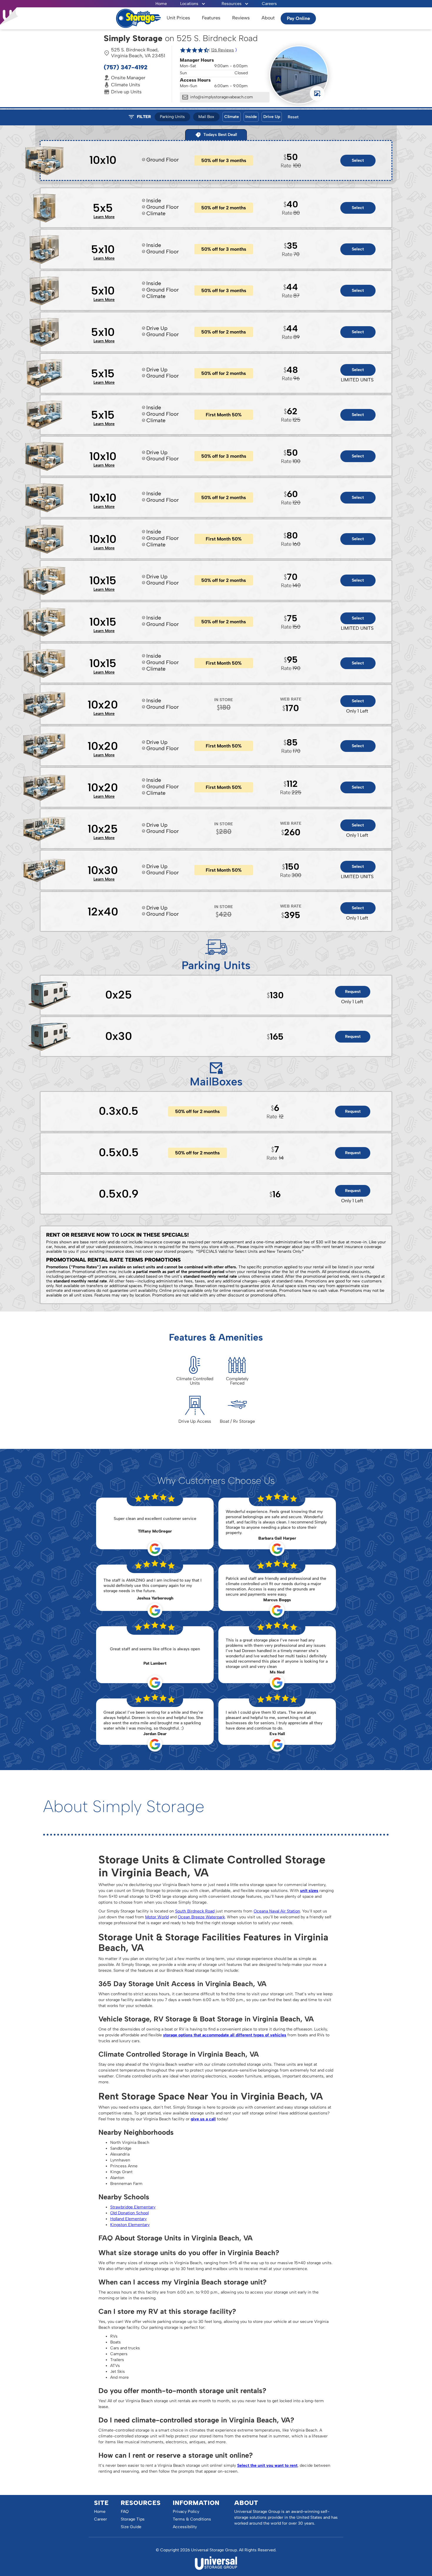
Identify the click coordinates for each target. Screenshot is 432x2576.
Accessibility (185, 2527)
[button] (193, 4)
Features (211, 18)
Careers (269, 4)
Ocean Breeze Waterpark (201, 1917)
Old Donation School (129, 2213)
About (268, 18)
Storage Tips (133, 2519)
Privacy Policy (186, 2512)
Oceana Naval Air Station (277, 1911)
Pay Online (298, 18)
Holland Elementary (128, 2219)
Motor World (157, 1917)
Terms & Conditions (192, 2519)
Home (161, 4)
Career (101, 2519)
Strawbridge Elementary (133, 2207)
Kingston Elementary (130, 2225)
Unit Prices (178, 18)
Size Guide (131, 2527)
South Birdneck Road (195, 1911)
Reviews (241, 18)
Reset (293, 117)
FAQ (125, 2512)
